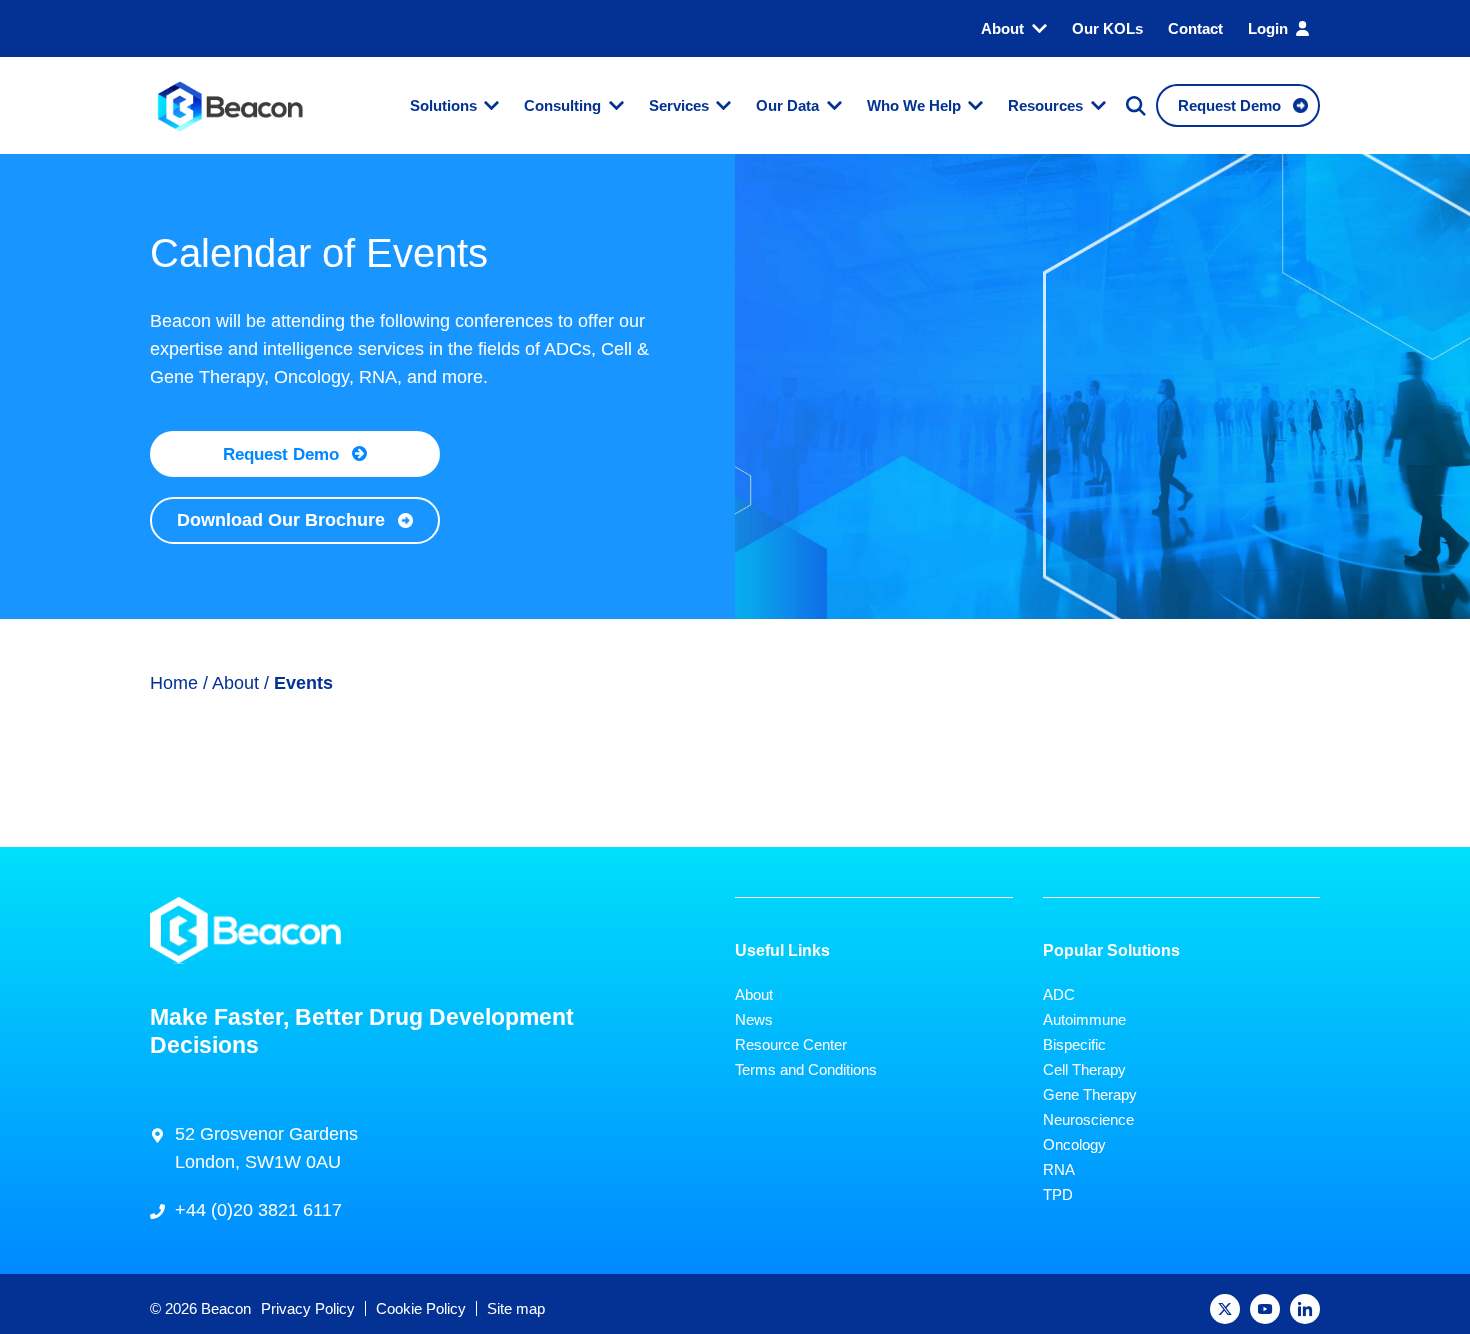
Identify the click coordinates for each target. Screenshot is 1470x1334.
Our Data (787, 105)
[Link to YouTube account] (1265, 1309)
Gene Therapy (1090, 1094)
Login (1268, 28)
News (754, 1019)
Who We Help (914, 105)
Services (679, 105)
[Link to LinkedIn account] (1305, 1309)
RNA (1059, 1169)
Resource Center (791, 1044)
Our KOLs (1107, 28)
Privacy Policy (308, 1308)
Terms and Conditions (806, 1069)
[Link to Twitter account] (1225, 1309)
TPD (1058, 1194)
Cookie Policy (421, 1308)
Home (174, 683)
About (1002, 28)
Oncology (1074, 1144)
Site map (516, 1308)
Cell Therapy (1084, 1069)
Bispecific (1074, 1044)
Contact (1195, 28)
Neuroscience (1088, 1119)
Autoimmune (1084, 1019)
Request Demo (281, 454)
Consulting (562, 105)
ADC (1059, 994)
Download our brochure (281, 520)
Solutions (443, 105)
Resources (1045, 105)
